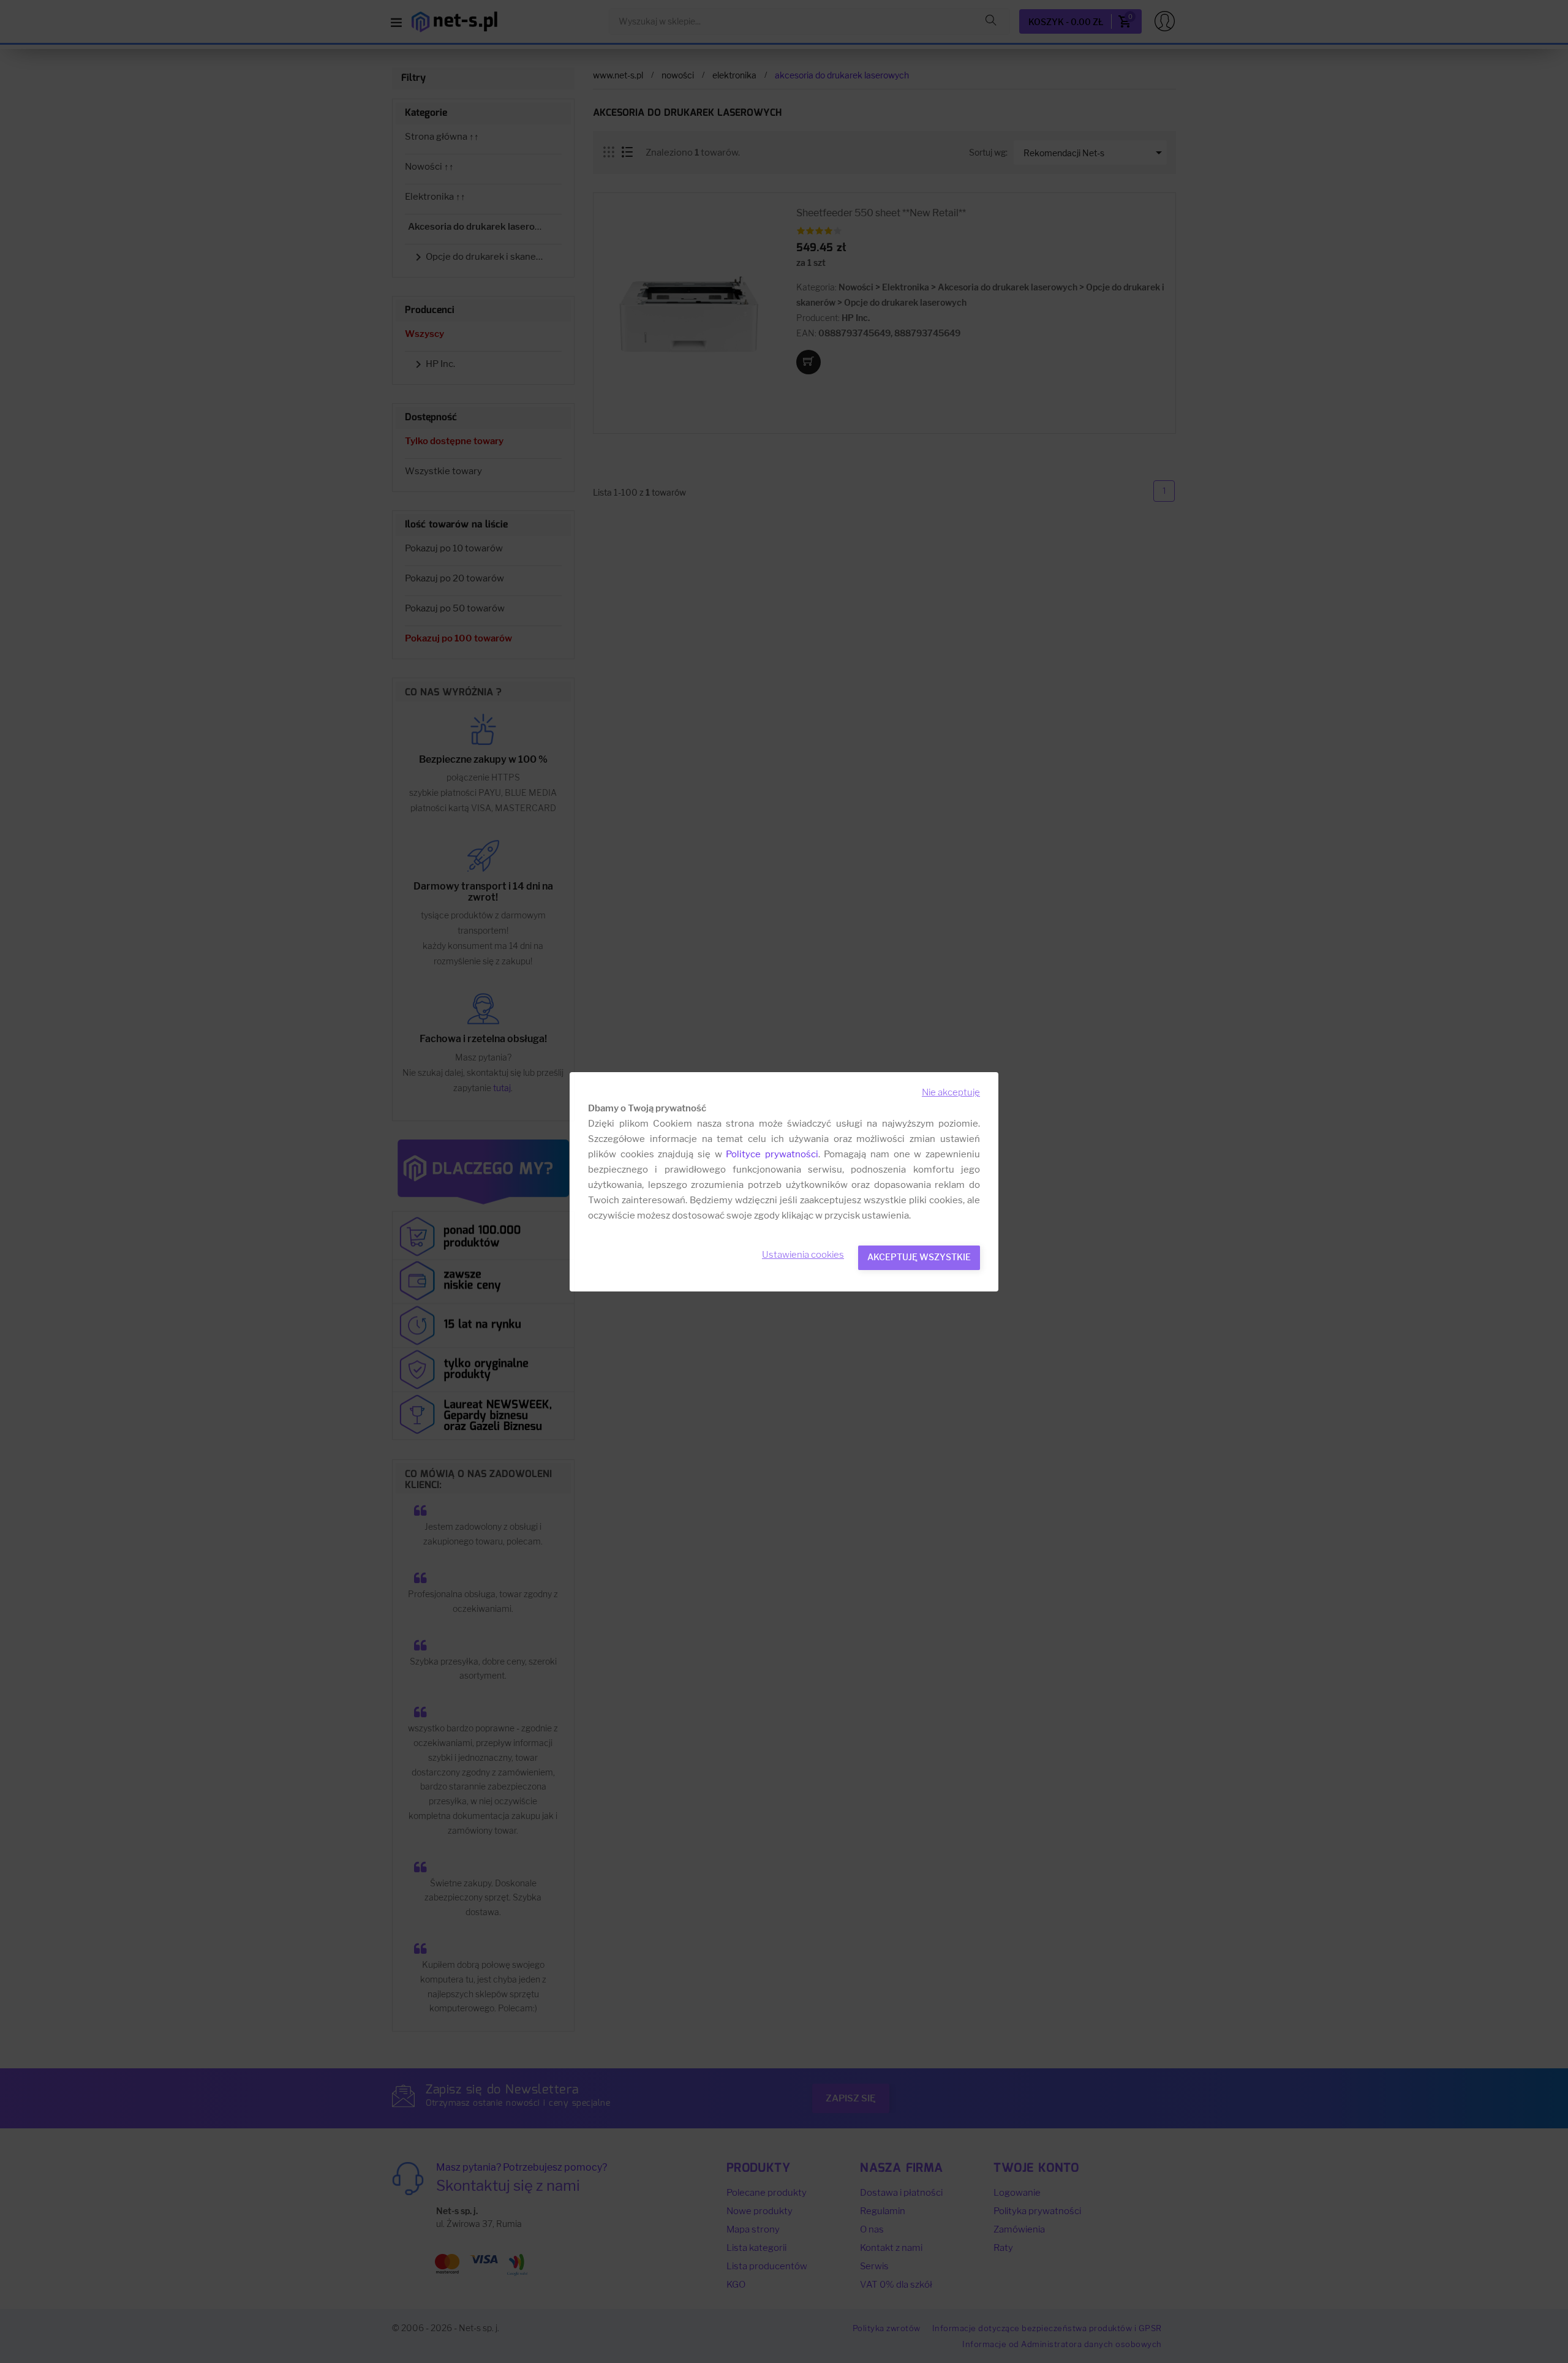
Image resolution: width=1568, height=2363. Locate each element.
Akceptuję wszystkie (919, 1257)
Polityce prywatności (772, 1154)
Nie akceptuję (951, 1092)
